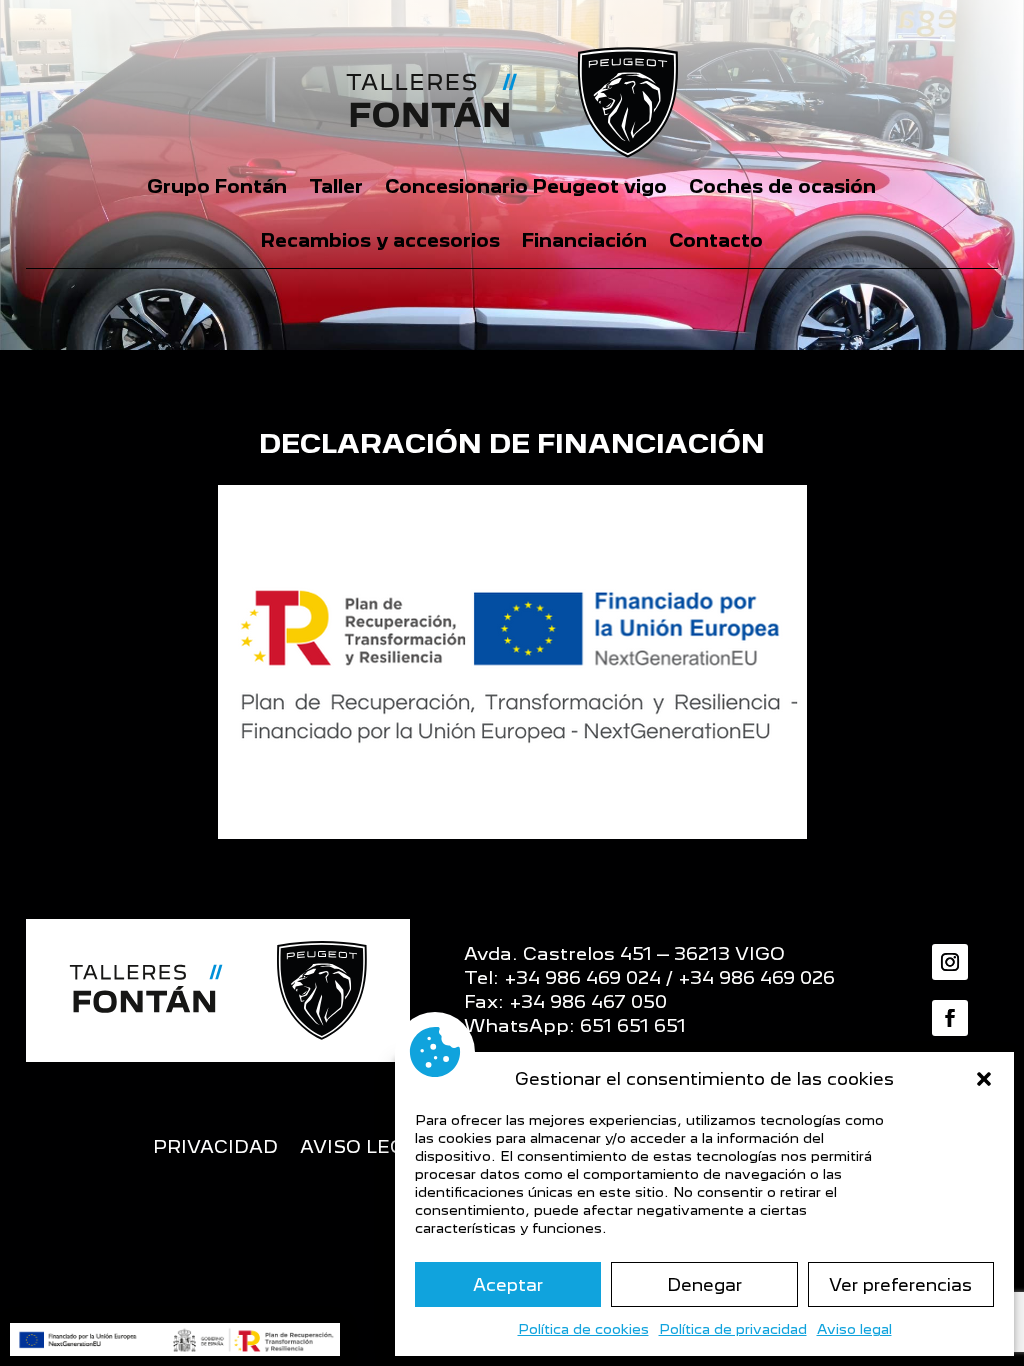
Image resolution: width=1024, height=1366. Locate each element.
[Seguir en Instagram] (950, 962)
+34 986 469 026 (756, 977)
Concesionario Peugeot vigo (526, 186)
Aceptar (508, 1285)
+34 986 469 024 (582, 977)
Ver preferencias (900, 1285)
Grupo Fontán (217, 186)
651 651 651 (633, 1025)
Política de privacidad (733, 1329)
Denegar (704, 1285)
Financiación (584, 240)
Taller (336, 186)
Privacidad (215, 1148)
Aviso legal (854, 1329)
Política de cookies (583, 1329)
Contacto (716, 240)
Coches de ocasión (782, 186)
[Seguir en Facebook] (950, 1018)
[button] (984, 1079)
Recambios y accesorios (380, 240)
